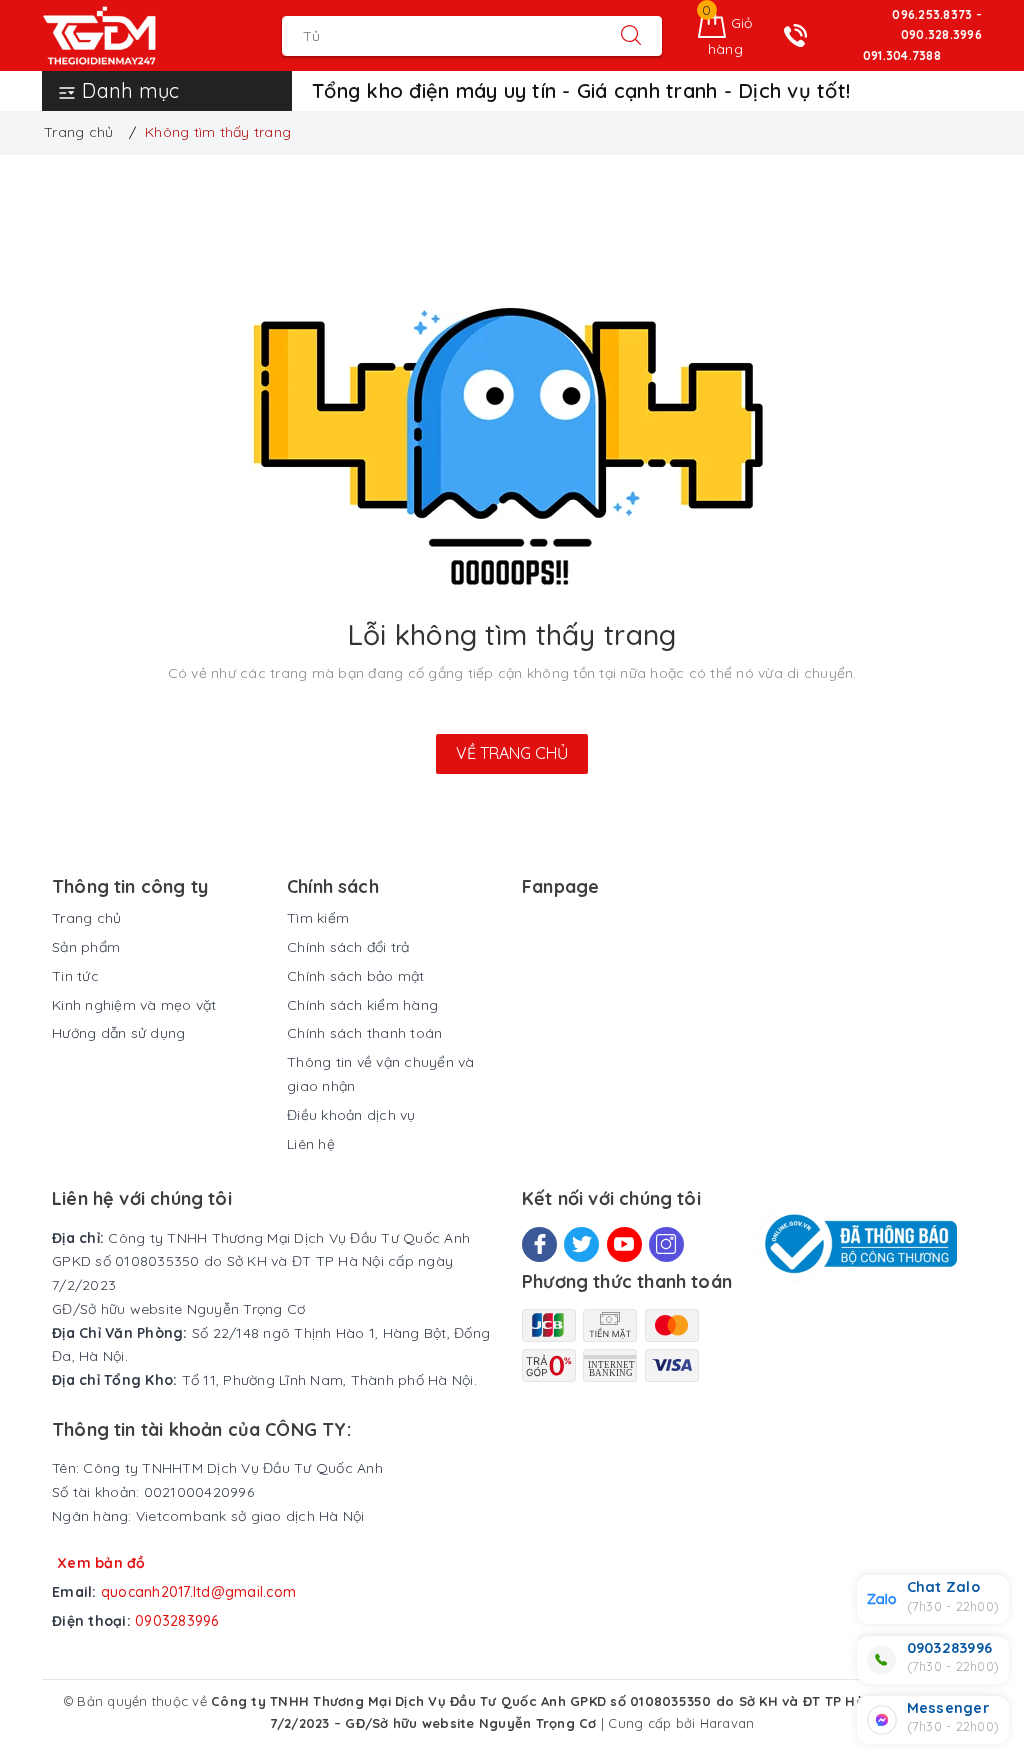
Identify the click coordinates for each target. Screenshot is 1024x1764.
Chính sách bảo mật (356, 976)
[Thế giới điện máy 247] (129, 36)
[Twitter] (581, 1244)
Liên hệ (311, 1144)
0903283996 (177, 1621)
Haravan (727, 1723)
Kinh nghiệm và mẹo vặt (134, 1005)
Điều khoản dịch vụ (351, 1115)
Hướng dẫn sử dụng (118, 1033)
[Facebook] (539, 1244)
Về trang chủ (512, 753)
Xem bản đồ (101, 1563)
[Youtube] (624, 1244)
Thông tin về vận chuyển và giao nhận (381, 1074)
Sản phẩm (86, 947)
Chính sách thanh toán (364, 1033)
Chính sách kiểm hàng (362, 1005)
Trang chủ (86, 918)
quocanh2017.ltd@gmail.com (198, 1592)
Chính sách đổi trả (348, 947)
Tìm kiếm (318, 918)
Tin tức (75, 976)
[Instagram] (666, 1244)
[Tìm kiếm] (631, 36)
